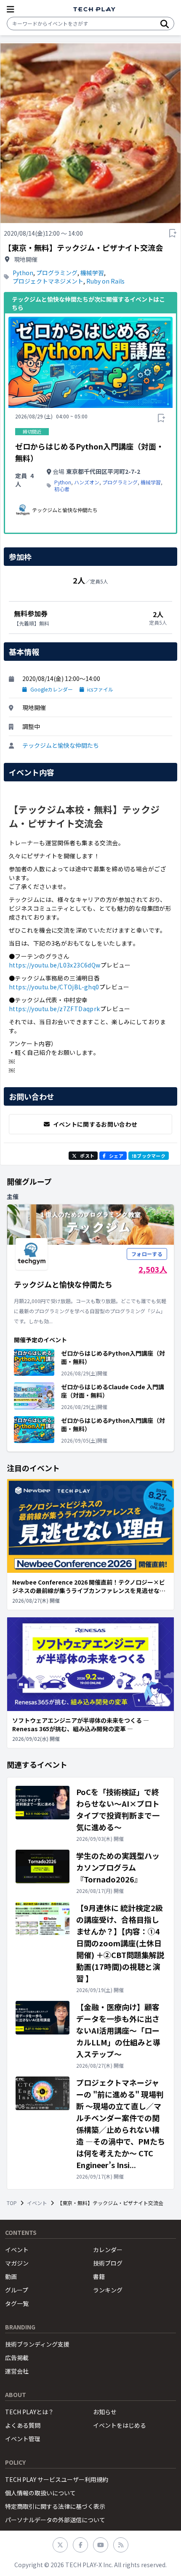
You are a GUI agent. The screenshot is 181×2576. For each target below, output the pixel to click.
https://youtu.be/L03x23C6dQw (55, 965)
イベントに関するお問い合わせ (95, 1124)
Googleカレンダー (52, 689)
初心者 (62, 489)
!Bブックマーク (149, 1156)
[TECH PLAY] (94, 9)
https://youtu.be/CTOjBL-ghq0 (54, 987)
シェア (116, 1156)
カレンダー (108, 2250)
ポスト (87, 1156)
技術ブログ (108, 2263)
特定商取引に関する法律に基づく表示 (55, 2506)
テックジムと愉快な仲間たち (61, 745)
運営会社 (17, 2371)
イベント (37, 2203)
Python (23, 273)
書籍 (99, 2276)
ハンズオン (87, 482)
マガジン (17, 2263)
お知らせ (105, 2412)
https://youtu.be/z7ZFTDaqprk (55, 1009)
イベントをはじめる (120, 2425)
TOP (12, 2203)
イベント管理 (23, 2439)
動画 (11, 2276)
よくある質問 (23, 2425)
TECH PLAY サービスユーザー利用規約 (57, 2479)
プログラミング (57, 273)
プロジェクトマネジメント (48, 281)
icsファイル (100, 689)
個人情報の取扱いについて (40, 2493)
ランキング (108, 2290)
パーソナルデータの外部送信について (55, 2520)
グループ (17, 2290)
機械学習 (92, 273)
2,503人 (153, 1269)
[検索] (165, 24)
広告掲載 (17, 2358)
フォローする (147, 1254)
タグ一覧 (17, 2303)
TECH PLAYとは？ (29, 2412)
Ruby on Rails (105, 281)
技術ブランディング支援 (37, 2344)
